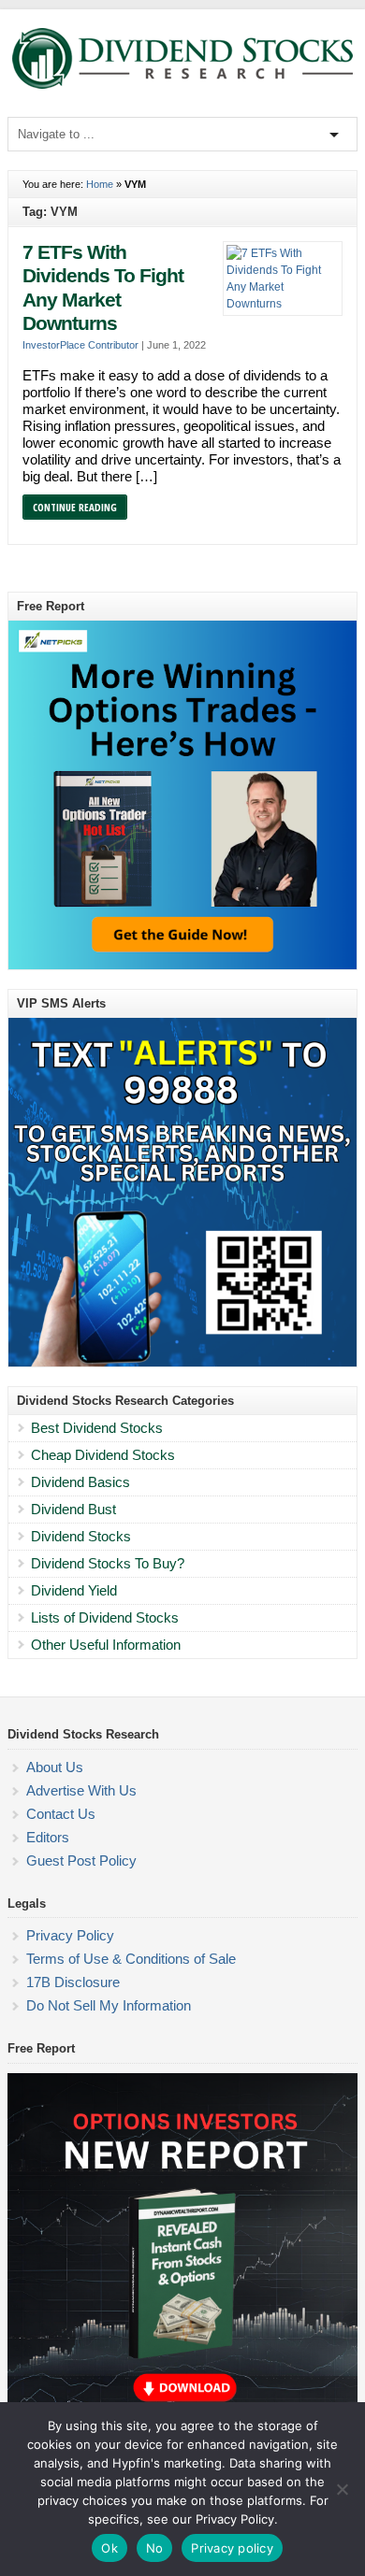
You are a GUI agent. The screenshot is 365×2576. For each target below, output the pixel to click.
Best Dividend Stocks (97, 1428)
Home (100, 184)
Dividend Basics (80, 1482)
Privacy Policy (70, 1935)
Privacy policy (232, 2548)
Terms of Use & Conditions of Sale (131, 1959)
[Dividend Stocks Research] (182, 85)
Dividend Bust (73, 1509)
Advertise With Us (81, 1790)
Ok (109, 2548)
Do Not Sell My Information (109, 2005)
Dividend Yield (74, 1590)
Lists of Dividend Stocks (105, 1617)
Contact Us (61, 1814)
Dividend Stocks (81, 1536)
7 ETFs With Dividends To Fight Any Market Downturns (103, 288)
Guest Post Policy (81, 1860)
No (155, 2548)
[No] (342, 2489)
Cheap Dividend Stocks (103, 1455)
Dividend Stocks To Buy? (108, 1563)
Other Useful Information (106, 1645)
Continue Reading (75, 507)
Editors (48, 1837)
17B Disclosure (73, 1982)
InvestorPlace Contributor (80, 345)
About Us (55, 1767)
